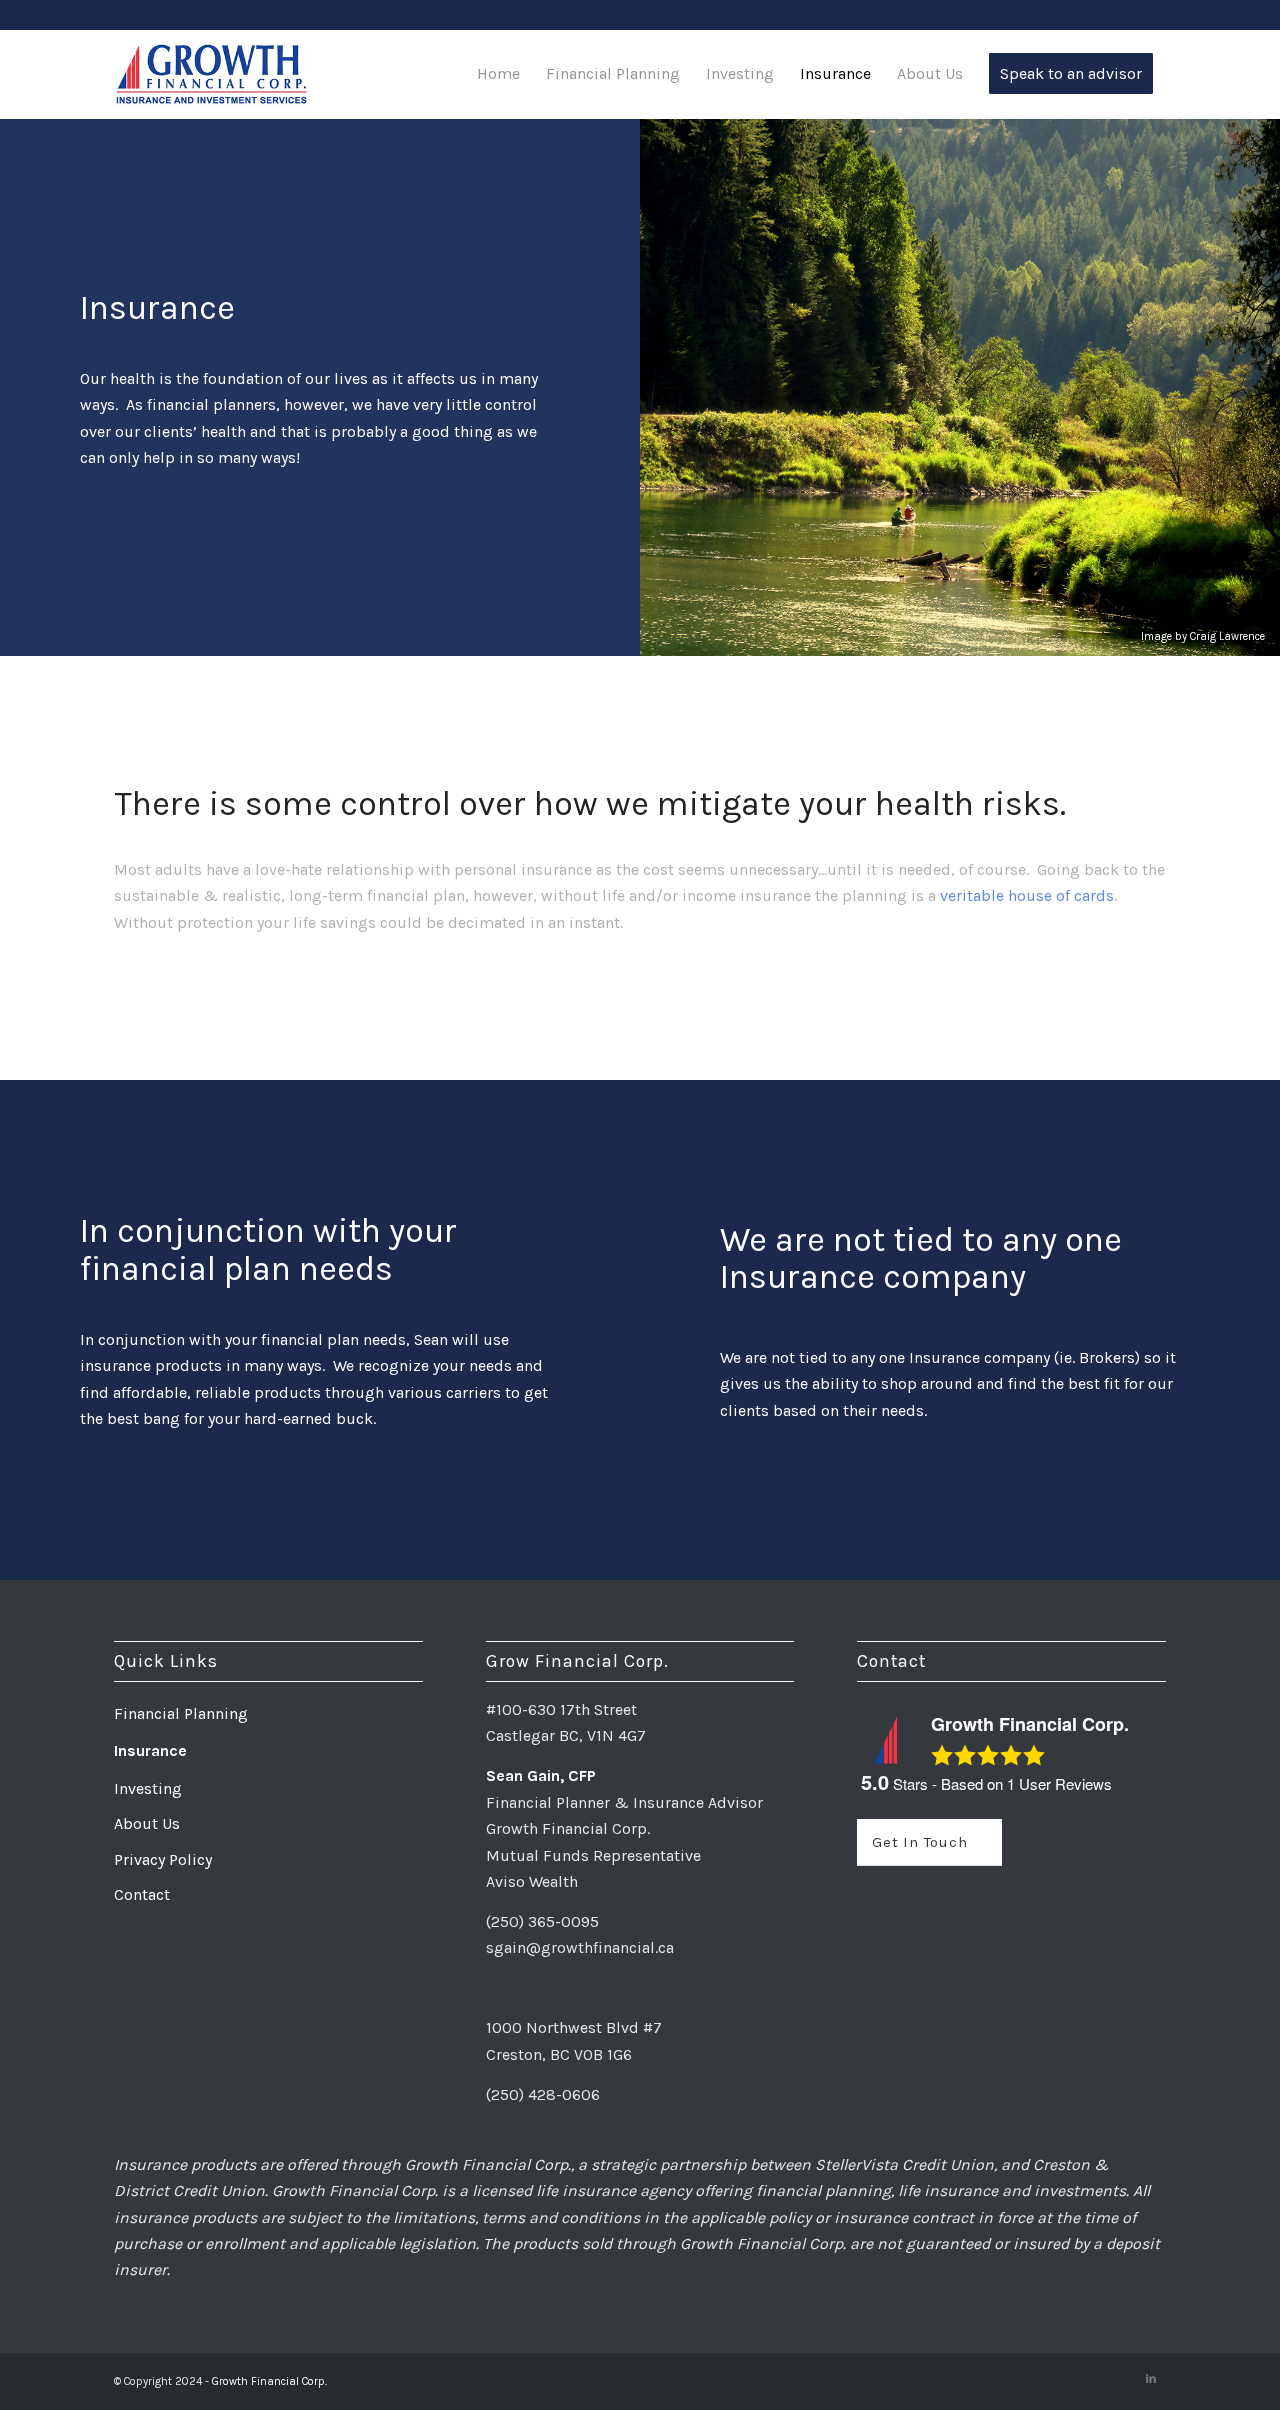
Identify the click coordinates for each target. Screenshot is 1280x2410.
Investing (148, 1788)
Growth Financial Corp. (269, 2381)
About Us (147, 1823)
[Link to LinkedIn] (1151, 2379)
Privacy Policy (163, 1859)
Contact (142, 1894)
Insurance (150, 1750)
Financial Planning (181, 1713)
